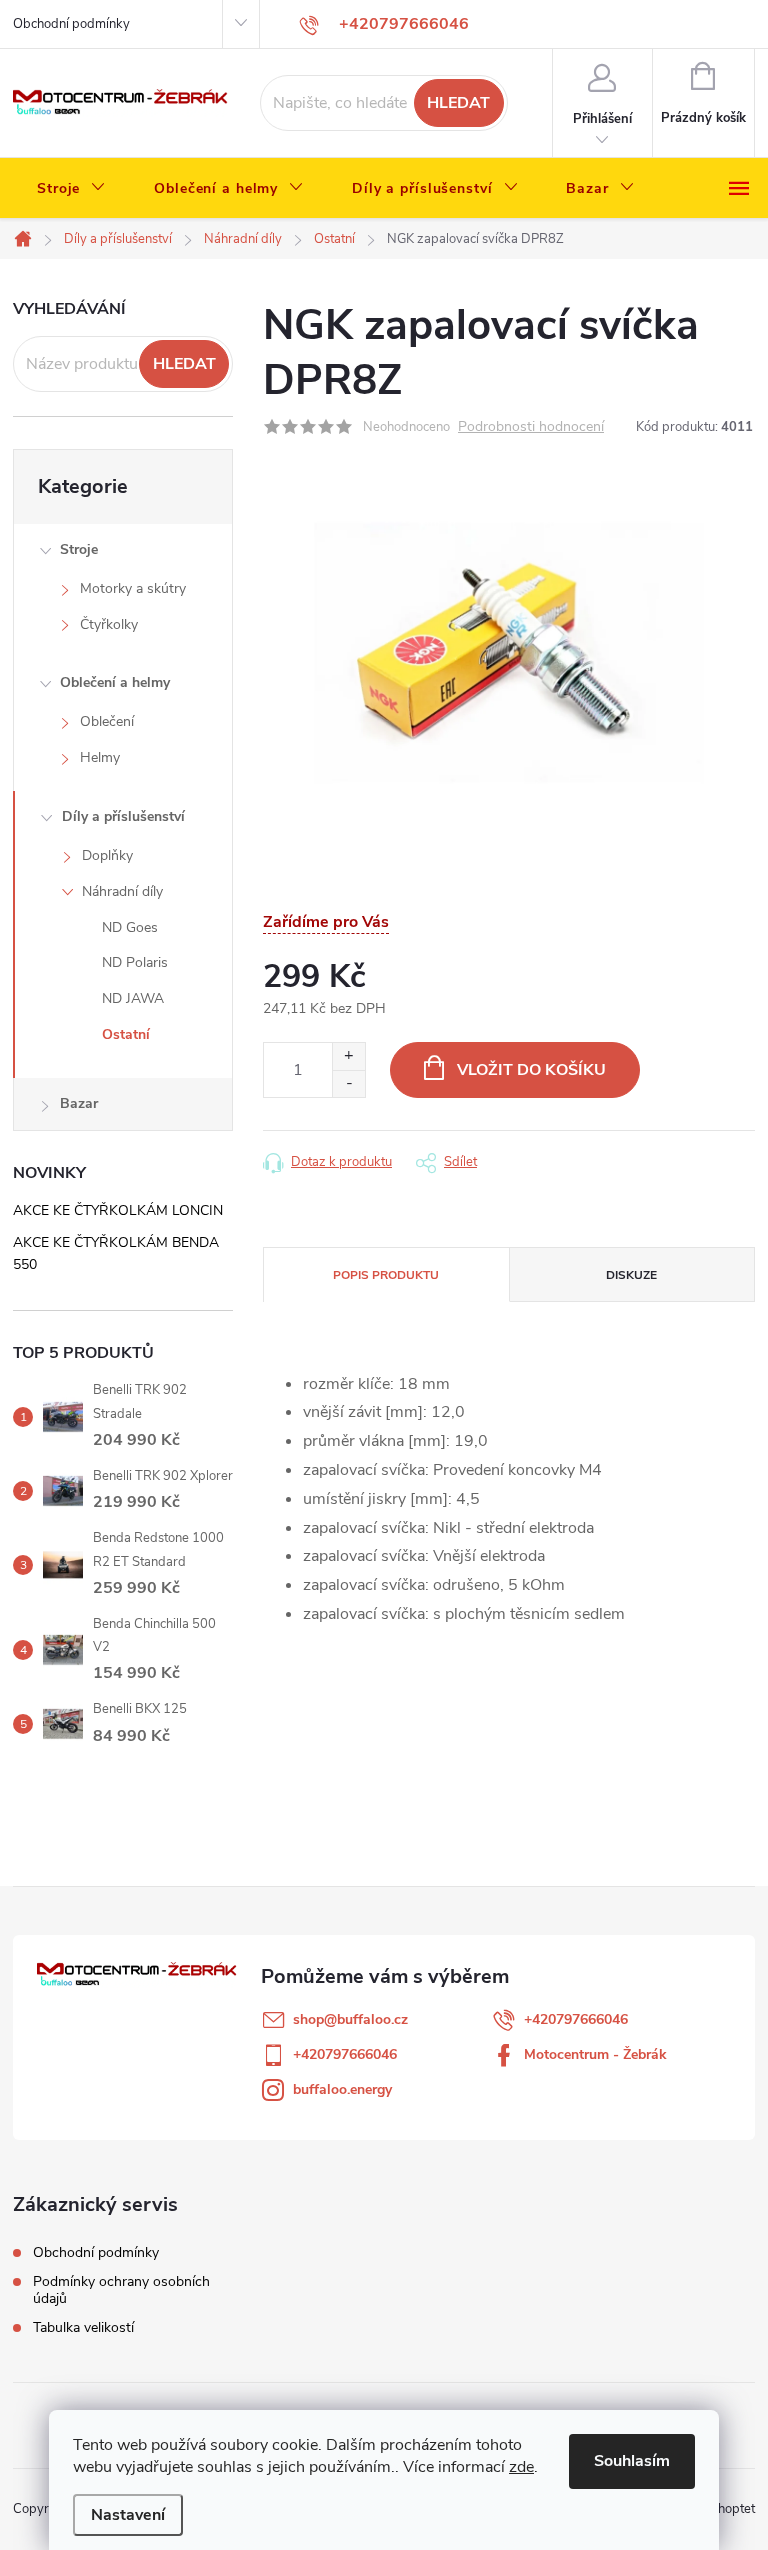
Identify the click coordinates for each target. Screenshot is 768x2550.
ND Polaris (135, 962)
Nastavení (128, 2515)
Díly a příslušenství (123, 816)
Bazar (79, 1103)
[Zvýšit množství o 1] (348, 1056)
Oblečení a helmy (115, 682)
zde (521, 2467)
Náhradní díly (122, 891)
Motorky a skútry (133, 588)
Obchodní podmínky (71, 24)
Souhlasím (632, 2461)
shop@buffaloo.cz (350, 2019)
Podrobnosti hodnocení (531, 427)
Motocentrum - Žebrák (595, 2054)
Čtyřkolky (109, 624)
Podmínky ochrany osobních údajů (121, 2290)
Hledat (458, 103)
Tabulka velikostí (83, 2327)
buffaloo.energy (342, 2089)
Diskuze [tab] (631, 1275)
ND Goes (130, 927)
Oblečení (107, 721)
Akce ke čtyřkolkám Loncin (118, 1210)
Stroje (79, 549)
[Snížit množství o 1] (348, 1083)
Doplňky (107, 855)
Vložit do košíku (531, 1070)
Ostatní (126, 1034)
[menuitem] (71, 189)
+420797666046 (576, 2019)
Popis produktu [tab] (386, 1275)
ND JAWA (133, 998)
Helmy (100, 757)
